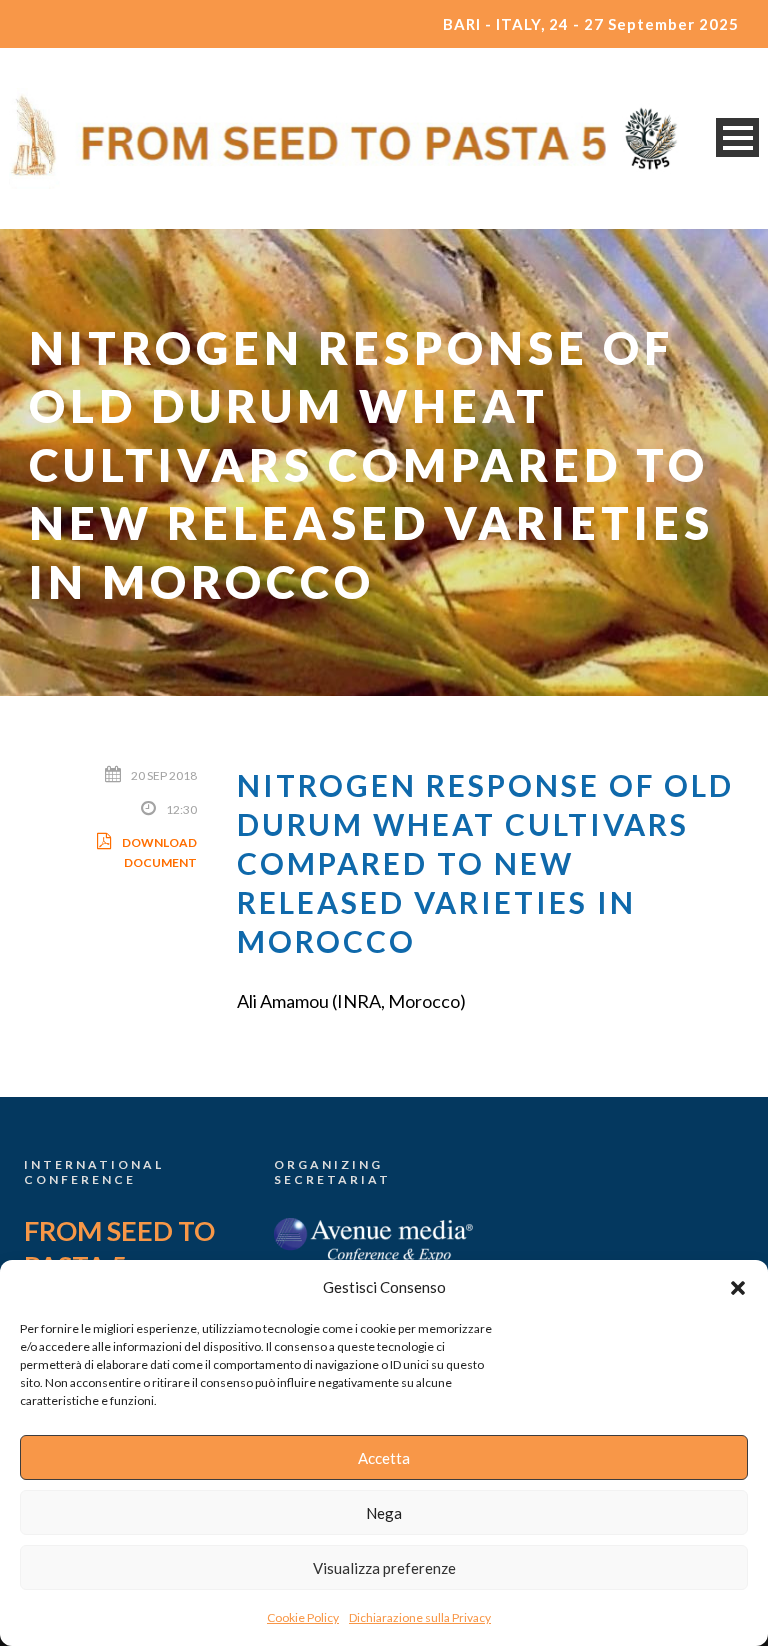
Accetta (384, 1458)
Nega (384, 1513)
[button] (738, 1288)
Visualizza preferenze (384, 1568)
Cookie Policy (303, 1617)
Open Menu (737, 137)
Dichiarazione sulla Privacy (420, 1617)
